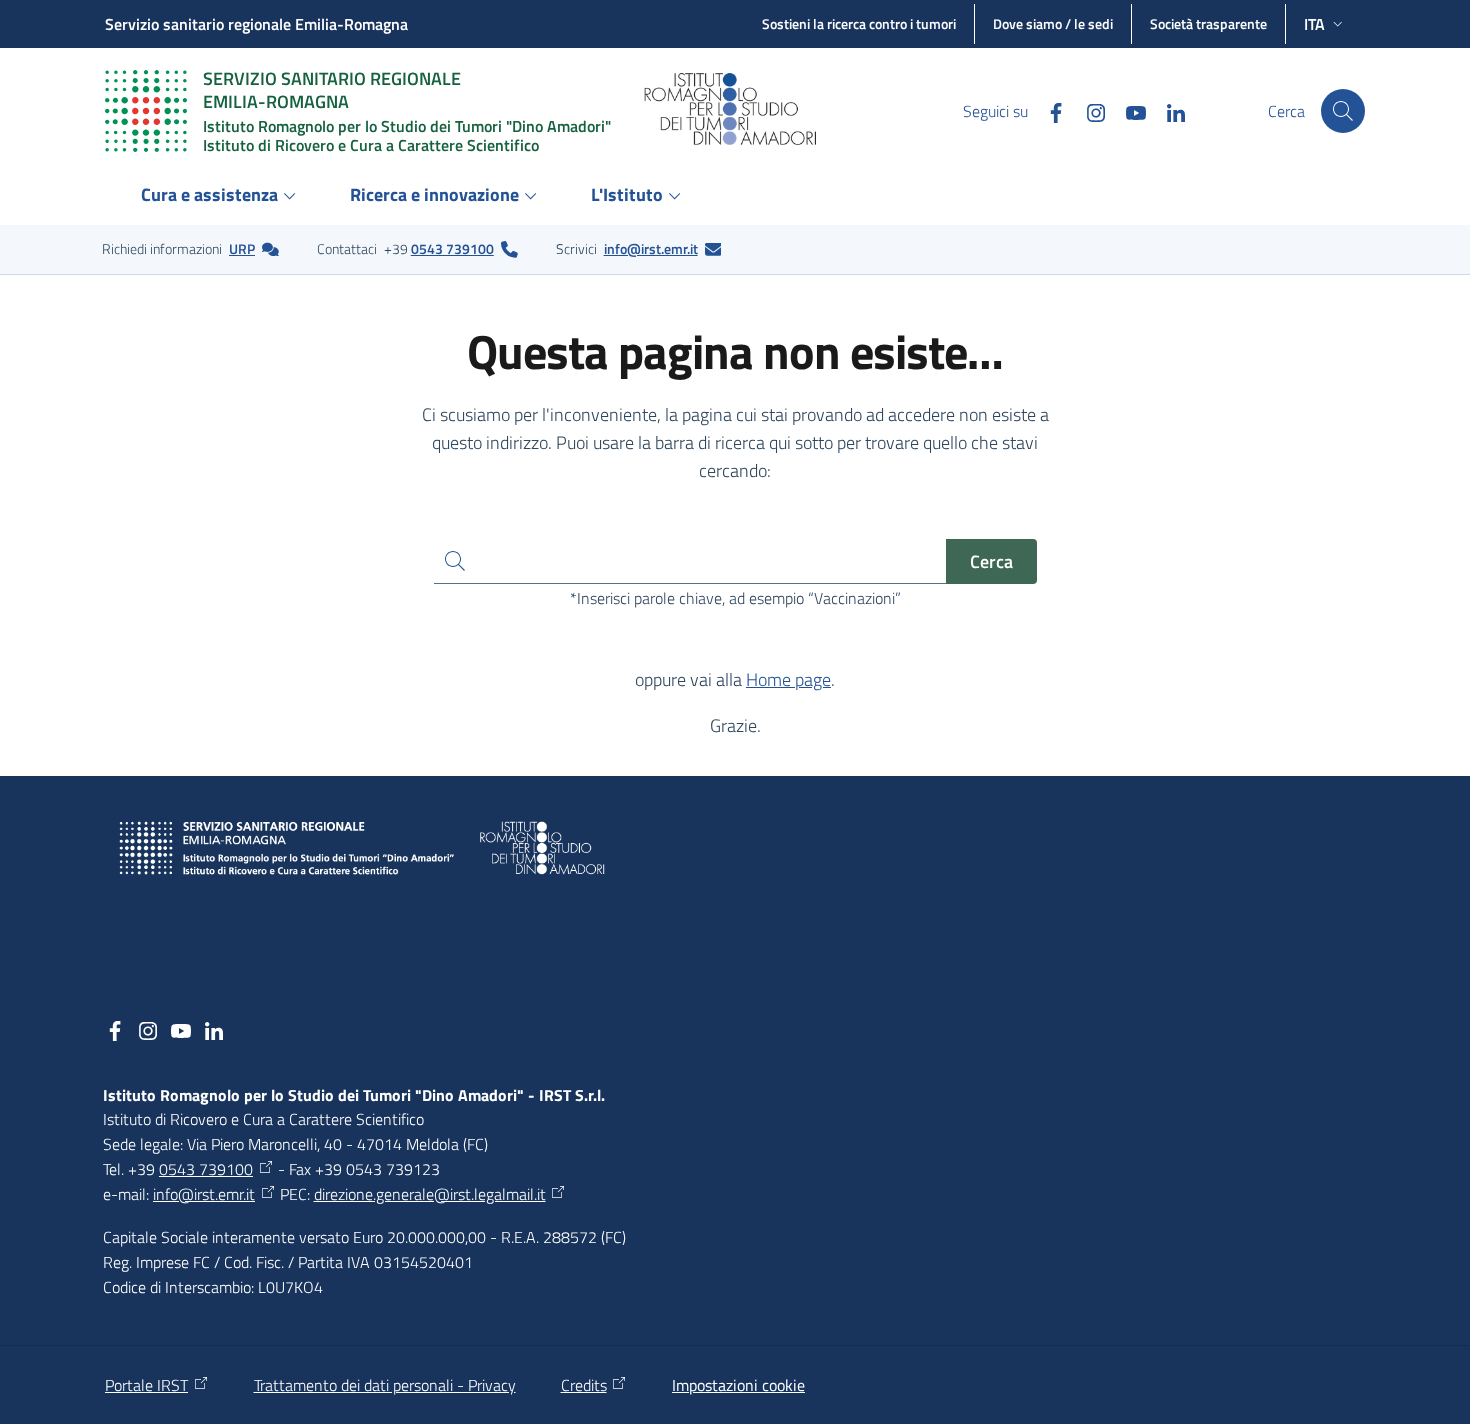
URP (242, 248)
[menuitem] (221, 196)
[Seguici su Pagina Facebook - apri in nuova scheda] (1048, 110)
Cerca (991, 561)
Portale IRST (146, 1385)
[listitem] (190, 249)
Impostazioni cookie (738, 1385)
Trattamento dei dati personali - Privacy (385, 1385)
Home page (788, 679)
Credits (584, 1385)
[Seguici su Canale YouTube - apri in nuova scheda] (1128, 110)
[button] (1343, 111)
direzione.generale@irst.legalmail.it (430, 1194)
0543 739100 (452, 248)
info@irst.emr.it (651, 248)
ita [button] (1314, 24)
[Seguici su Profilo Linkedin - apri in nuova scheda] (1168, 110)
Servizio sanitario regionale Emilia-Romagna (256, 24)
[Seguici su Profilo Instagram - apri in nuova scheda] (1088, 110)
